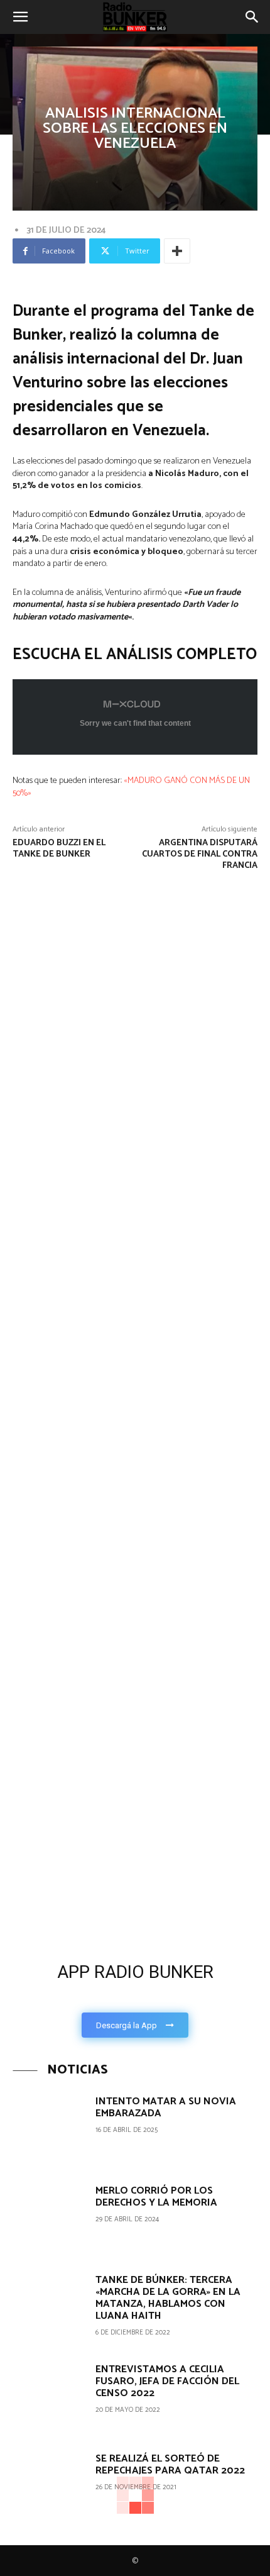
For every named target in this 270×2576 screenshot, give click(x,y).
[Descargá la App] (135, 1856)
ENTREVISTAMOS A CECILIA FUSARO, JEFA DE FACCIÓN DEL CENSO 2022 (167, 2381)
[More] (177, 251)
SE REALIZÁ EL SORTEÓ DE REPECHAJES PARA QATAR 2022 (170, 2465)
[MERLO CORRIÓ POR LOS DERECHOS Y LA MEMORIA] (49, 2218)
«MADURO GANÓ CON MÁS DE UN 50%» (131, 787)
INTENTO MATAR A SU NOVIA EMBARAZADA (166, 2107)
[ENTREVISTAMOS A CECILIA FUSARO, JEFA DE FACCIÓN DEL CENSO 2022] (49, 2397)
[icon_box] (135, 1996)
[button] (20, 17)
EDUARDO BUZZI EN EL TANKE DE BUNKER (59, 849)
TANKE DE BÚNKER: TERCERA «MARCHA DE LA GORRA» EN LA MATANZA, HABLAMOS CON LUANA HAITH (168, 2298)
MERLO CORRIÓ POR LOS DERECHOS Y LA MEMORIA (156, 2197)
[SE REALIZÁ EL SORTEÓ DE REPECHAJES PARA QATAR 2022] (49, 2486)
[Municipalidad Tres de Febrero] (94, 1679)
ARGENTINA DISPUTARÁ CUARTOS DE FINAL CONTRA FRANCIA (200, 854)
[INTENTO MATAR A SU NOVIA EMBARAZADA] (49, 2129)
